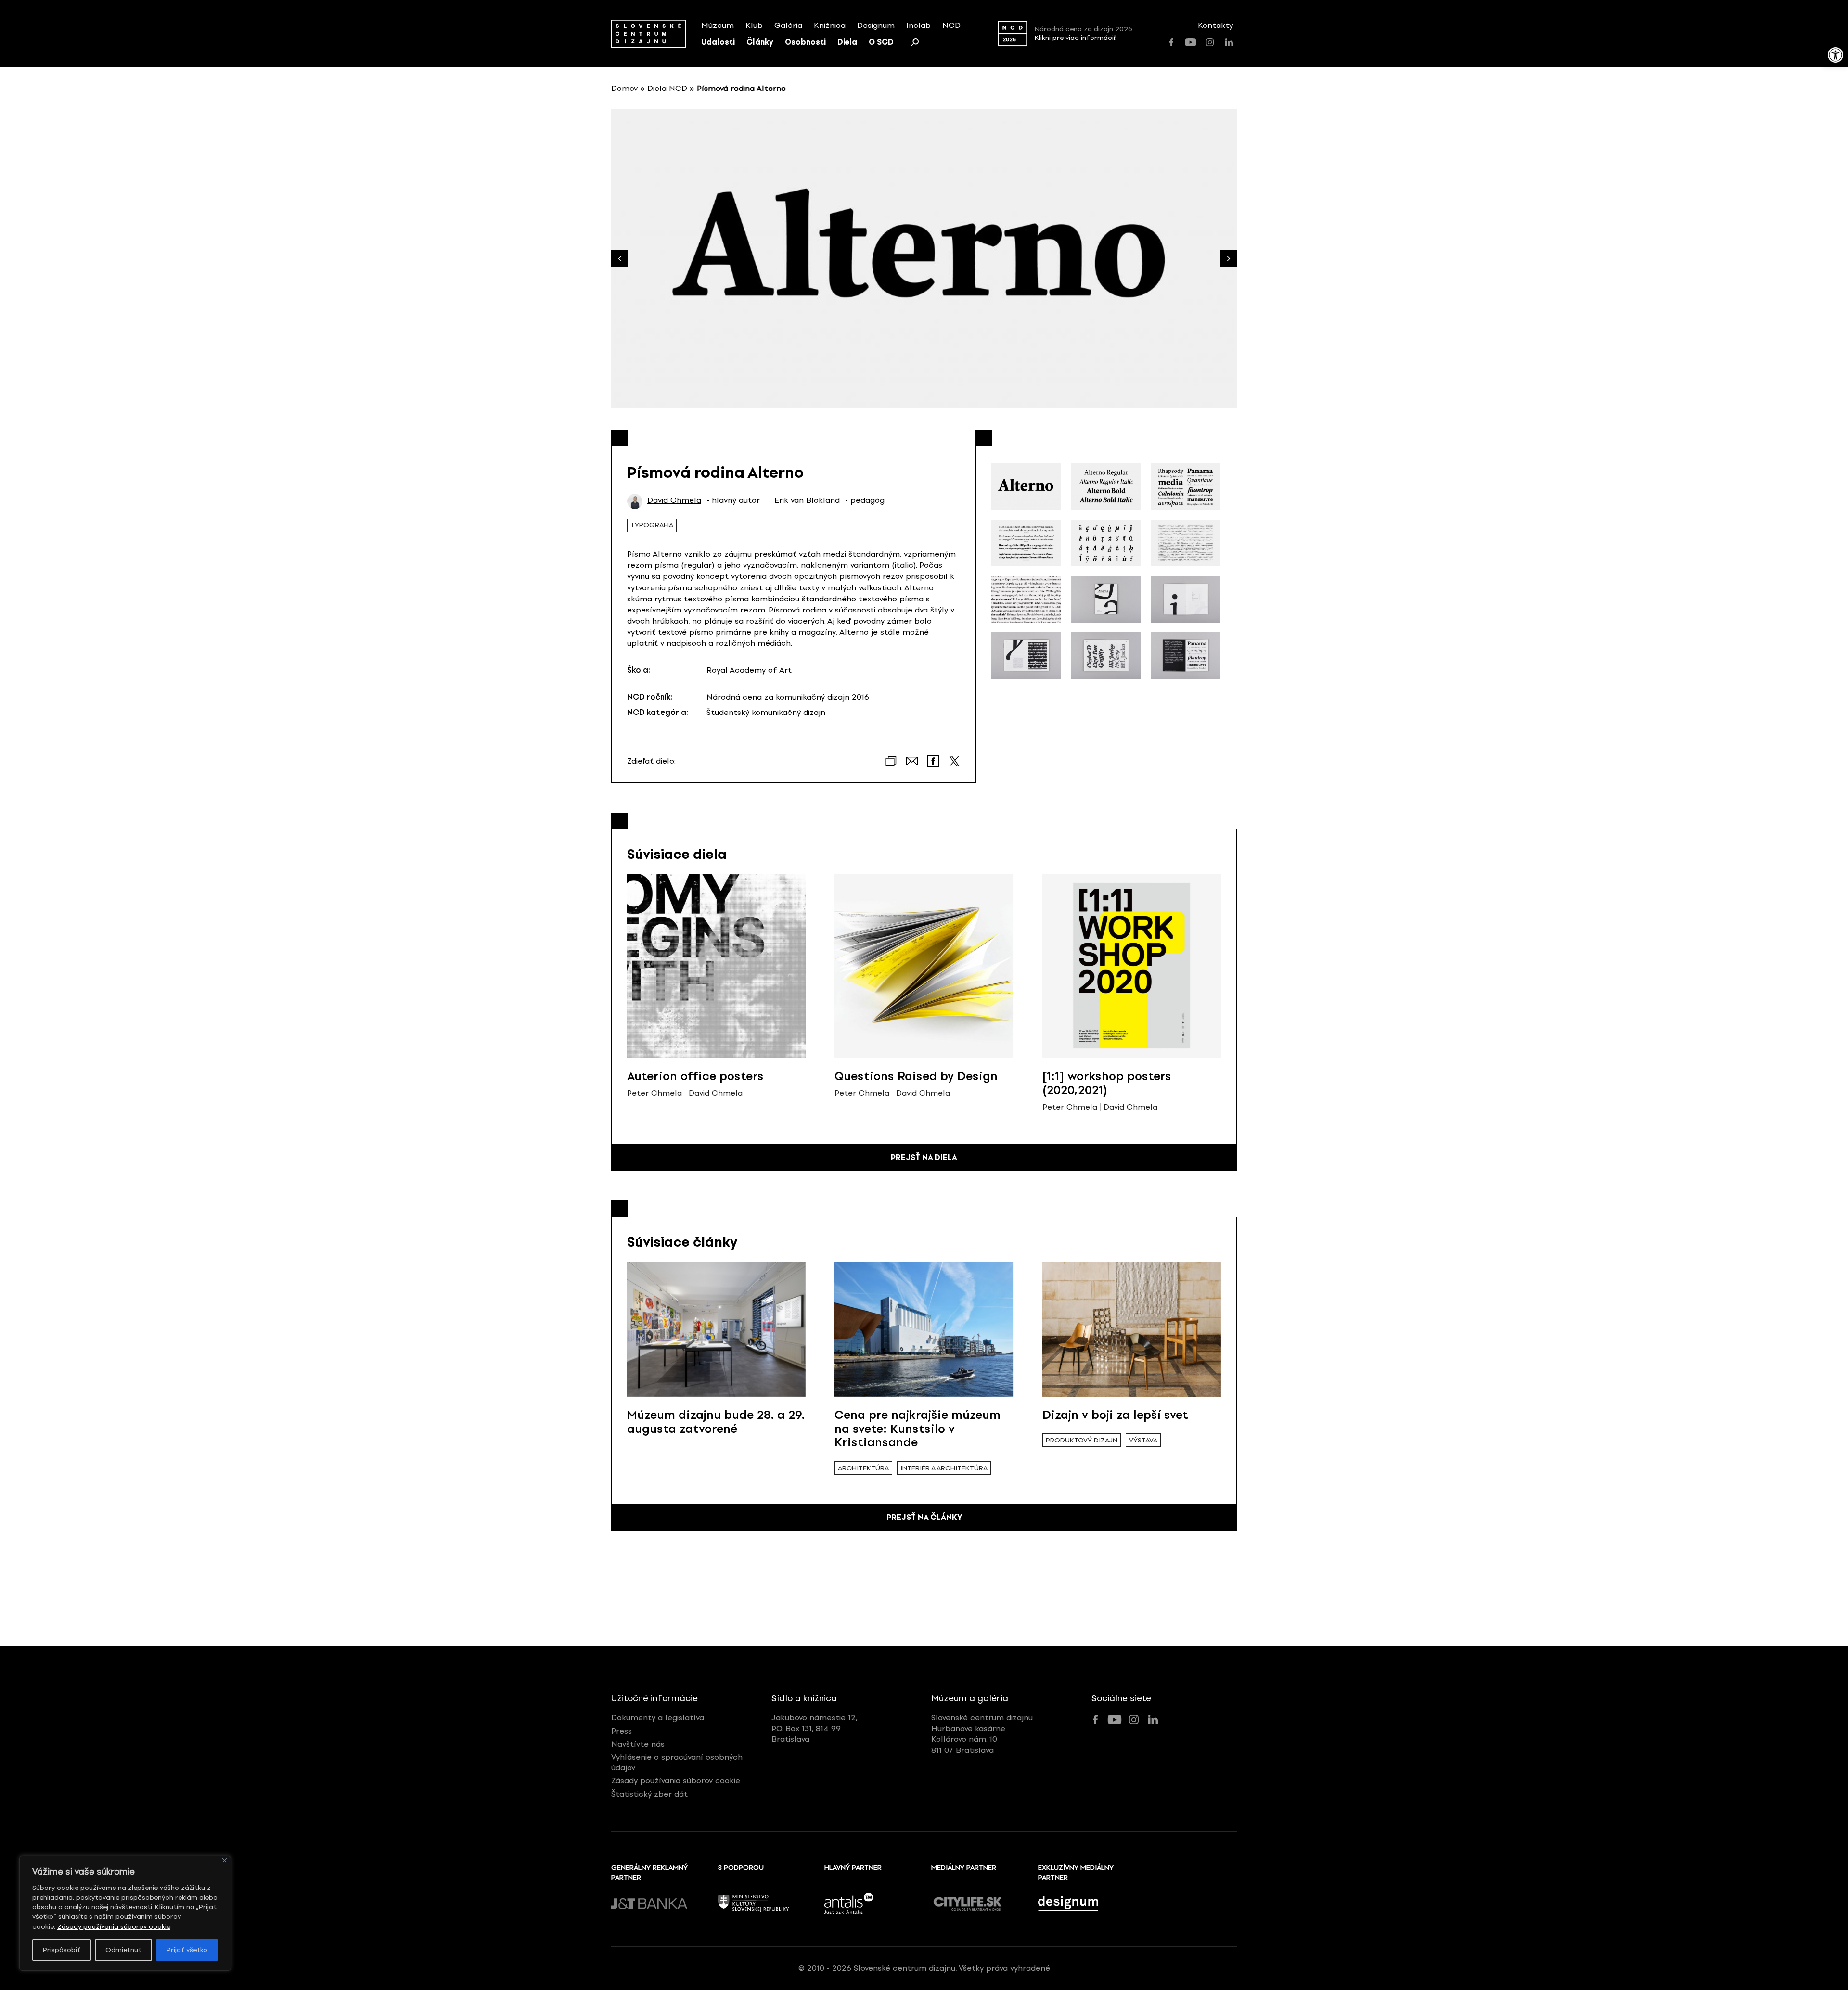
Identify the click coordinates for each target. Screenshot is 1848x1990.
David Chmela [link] (674, 500)
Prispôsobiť (62, 1950)
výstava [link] (1143, 1440)
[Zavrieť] (225, 1860)
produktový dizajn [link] (1082, 1440)
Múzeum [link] (718, 25)
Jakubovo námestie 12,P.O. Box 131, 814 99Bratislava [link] (815, 1728)
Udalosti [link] (718, 42)
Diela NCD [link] (667, 88)
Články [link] (760, 42)
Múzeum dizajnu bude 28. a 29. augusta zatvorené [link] (716, 1422)
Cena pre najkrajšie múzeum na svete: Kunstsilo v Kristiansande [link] (918, 1429)
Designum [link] (876, 25)
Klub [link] (754, 25)
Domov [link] (624, 88)
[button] (1228, 259)
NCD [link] (951, 25)
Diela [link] (847, 42)
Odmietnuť (123, 1950)
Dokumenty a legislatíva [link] (658, 1717)
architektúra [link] (863, 1468)
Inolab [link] (918, 25)
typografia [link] (652, 525)
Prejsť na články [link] (924, 1517)
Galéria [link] (788, 25)
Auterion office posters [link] (695, 1076)
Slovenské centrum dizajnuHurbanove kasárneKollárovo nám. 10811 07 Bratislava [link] (982, 1734)
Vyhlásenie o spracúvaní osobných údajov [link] (677, 1762)
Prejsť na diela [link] (924, 1157)
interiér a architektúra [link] (944, 1468)
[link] (1835, 55)
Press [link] (622, 1731)
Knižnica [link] (830, 25)
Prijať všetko (187, 1950)
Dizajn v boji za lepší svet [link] (1115, 1415)
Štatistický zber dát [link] (649, 1794)
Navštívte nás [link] (638, 1744)
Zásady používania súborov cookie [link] (114, 1927)
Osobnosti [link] (805, 42)
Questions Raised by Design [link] (916, 1076)
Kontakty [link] (1215, 25)
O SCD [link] (881, 42)
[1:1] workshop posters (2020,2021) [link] (1107, 1083)
